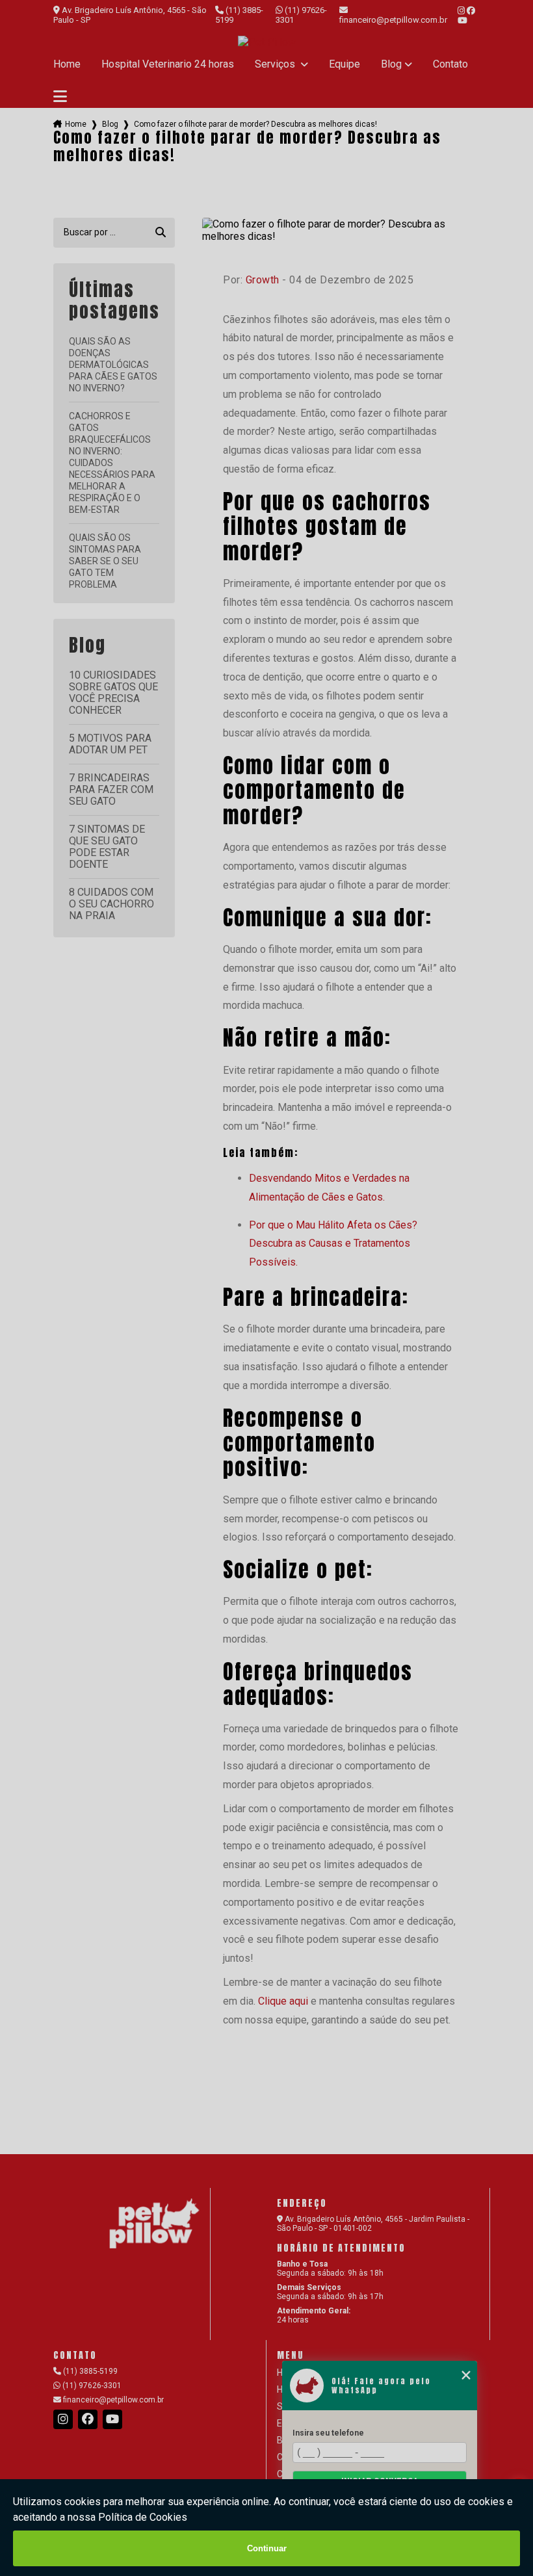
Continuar (267, 2548)
